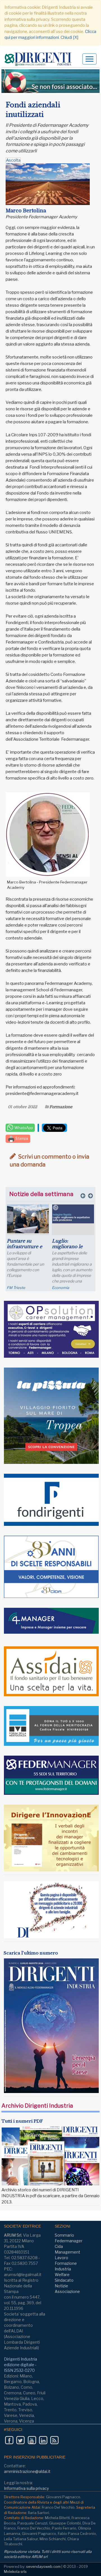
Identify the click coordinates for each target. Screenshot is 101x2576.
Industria (63, 2269)
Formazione (61, 1107)
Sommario (64, 2235)
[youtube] (32, 2440)
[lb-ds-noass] (50, 81)
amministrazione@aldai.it (27, 2471)
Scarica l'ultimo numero (31, 1953)
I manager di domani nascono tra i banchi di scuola (71, 1249)
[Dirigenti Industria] (40, 59)
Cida (59, 2246)
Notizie (61, 2286)
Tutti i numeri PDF (22, 2121)
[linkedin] (43, 2440)
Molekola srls (15, 2571)
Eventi (12, 1288)
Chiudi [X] (69, 37)
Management (67, 2252)
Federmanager (69, 2241)
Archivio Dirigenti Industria (37, 2106)
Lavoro (61, 2258)
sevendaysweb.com (43, 2566)
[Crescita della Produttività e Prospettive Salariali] (28, 1218)
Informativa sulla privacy (26, 2488)
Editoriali (59, 1288)
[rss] (54, 2440)
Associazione (67, 2291)
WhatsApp (23, 1128)
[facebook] (9, 2440)
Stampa (21, 1138)
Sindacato (64, 2280)
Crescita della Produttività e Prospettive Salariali (22, 1249)
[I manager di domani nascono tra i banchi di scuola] (73, 1222)
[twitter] (20, 2440)
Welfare (62, 2275)
